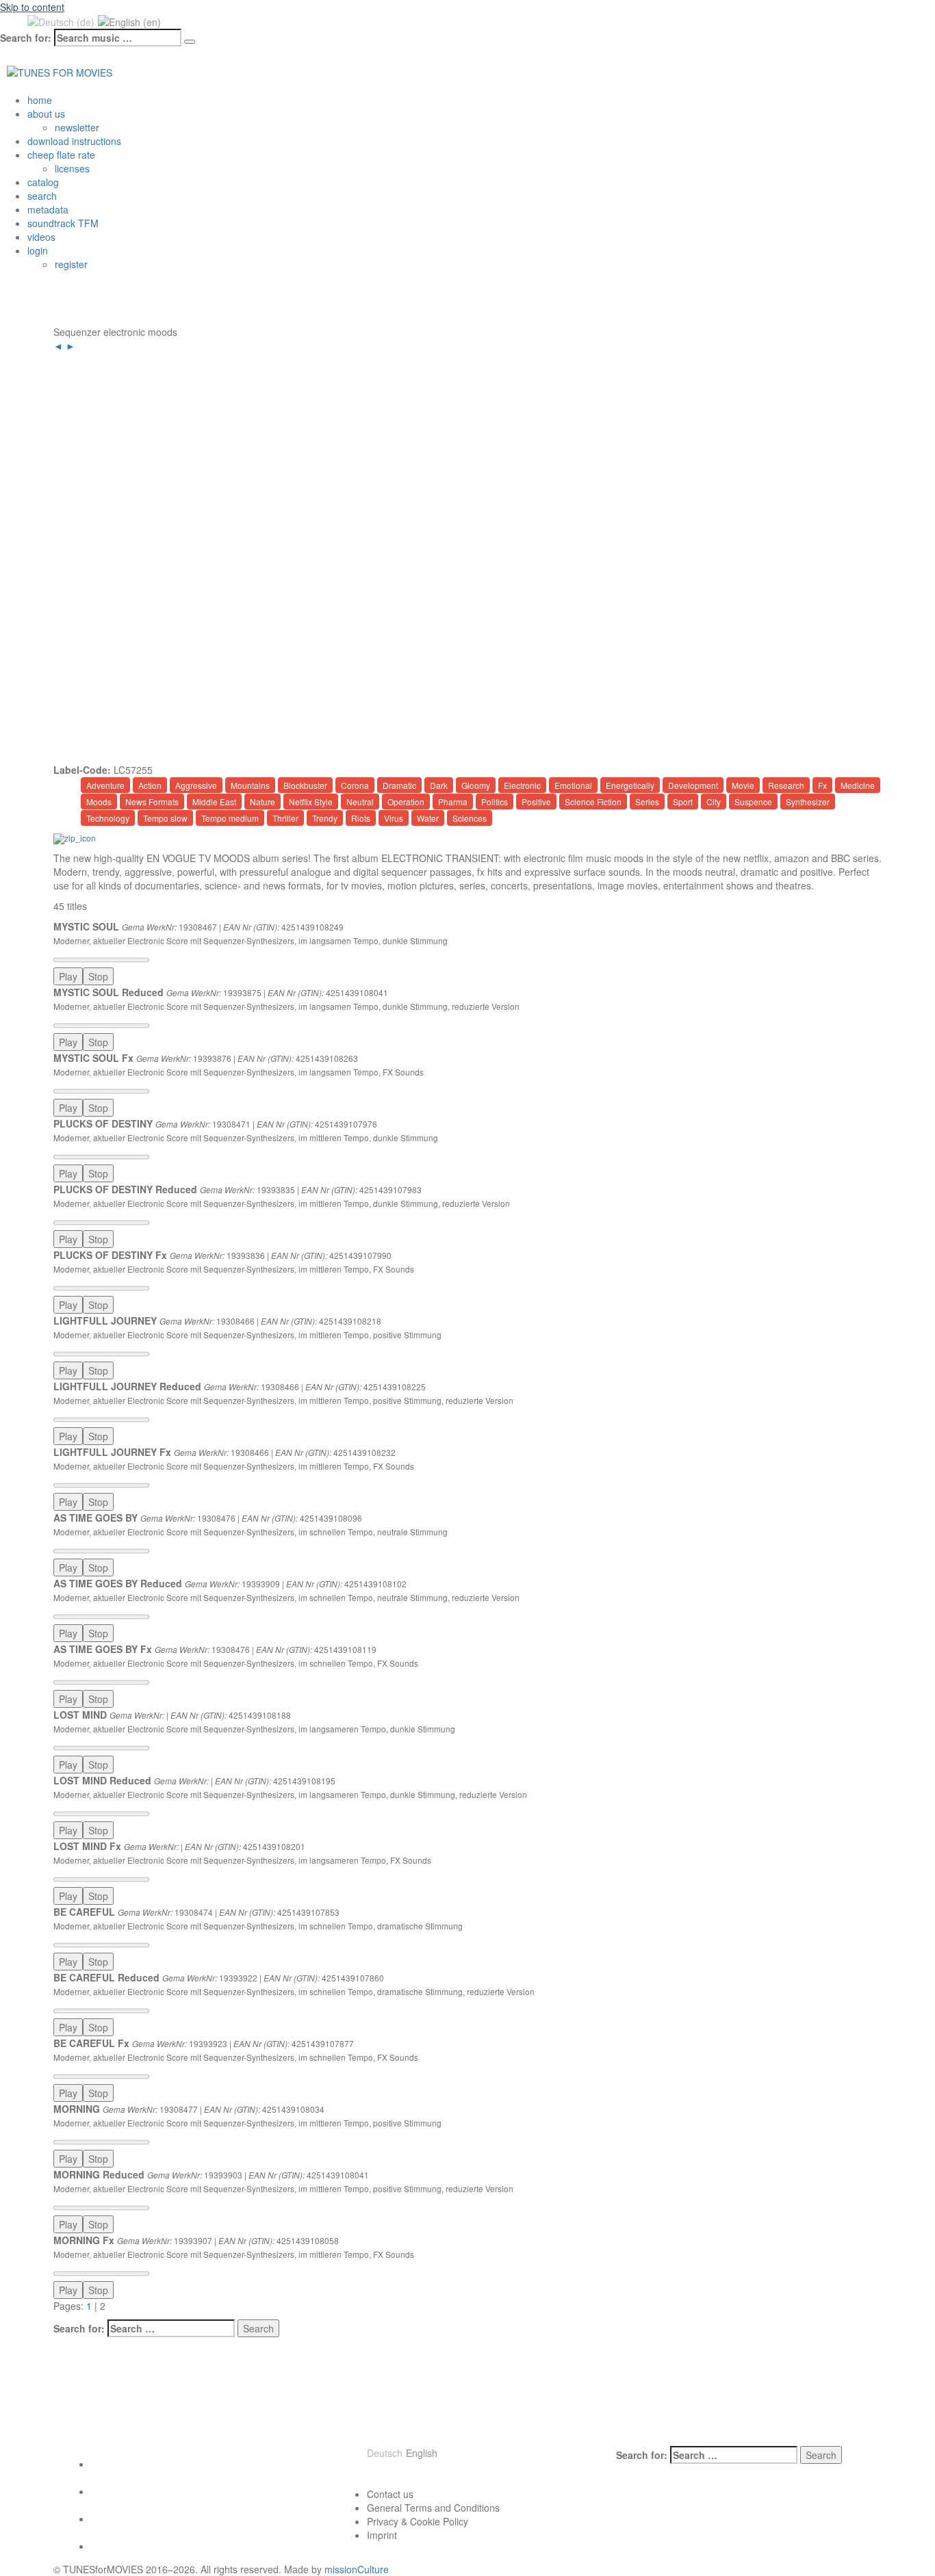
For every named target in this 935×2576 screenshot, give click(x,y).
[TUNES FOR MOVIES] (60, 70)
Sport (683, 802)
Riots (361, 818)
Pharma (453, 802)
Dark (439, 785)
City (714, 802)
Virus (394, 818)
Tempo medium (230, 818)
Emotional (573, 785)
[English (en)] (129, 21)
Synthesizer (808, 802)
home (40, 100)
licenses (72, 168)
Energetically (630, 785)
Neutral (360, 802)
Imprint (382, 2535)
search (42, 196)
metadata (48, 209)
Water (428, 818)
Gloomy (476, 785)
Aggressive (196, 785)
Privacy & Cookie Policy (418, 2521)
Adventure (105, 785)
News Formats (152, 802)
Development (693, 785)
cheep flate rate (61, 155)
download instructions (74, 141)
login (38, 250)
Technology (108, 818)
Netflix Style (311, 802)
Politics (495, 802)
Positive (536, 802)
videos (41, 237)
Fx (822, 785)
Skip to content (32, 7)
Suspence (753, 802)
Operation (406, 802)
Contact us (390, 2494)
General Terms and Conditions (433, 2508)
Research (786, 785)
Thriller (285, 818)
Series (647, 802)
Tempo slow (165, 818)
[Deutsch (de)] (61, 21)
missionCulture (357, 2569)
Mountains (250, 785)
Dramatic (399, 785)
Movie (743, 785)
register (71, 264)
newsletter (77, 127)
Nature (262, 802)
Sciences (470, 818)
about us (46, 114)
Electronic (522, 785)
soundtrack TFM (63, 223)
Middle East (214, 802)
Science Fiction (593, 802)
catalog (43, 182)
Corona (355, 785)
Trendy (325, 818)
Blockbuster (305, 785)
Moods (99, 802)
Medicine (858, 785)
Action (150, 785)
